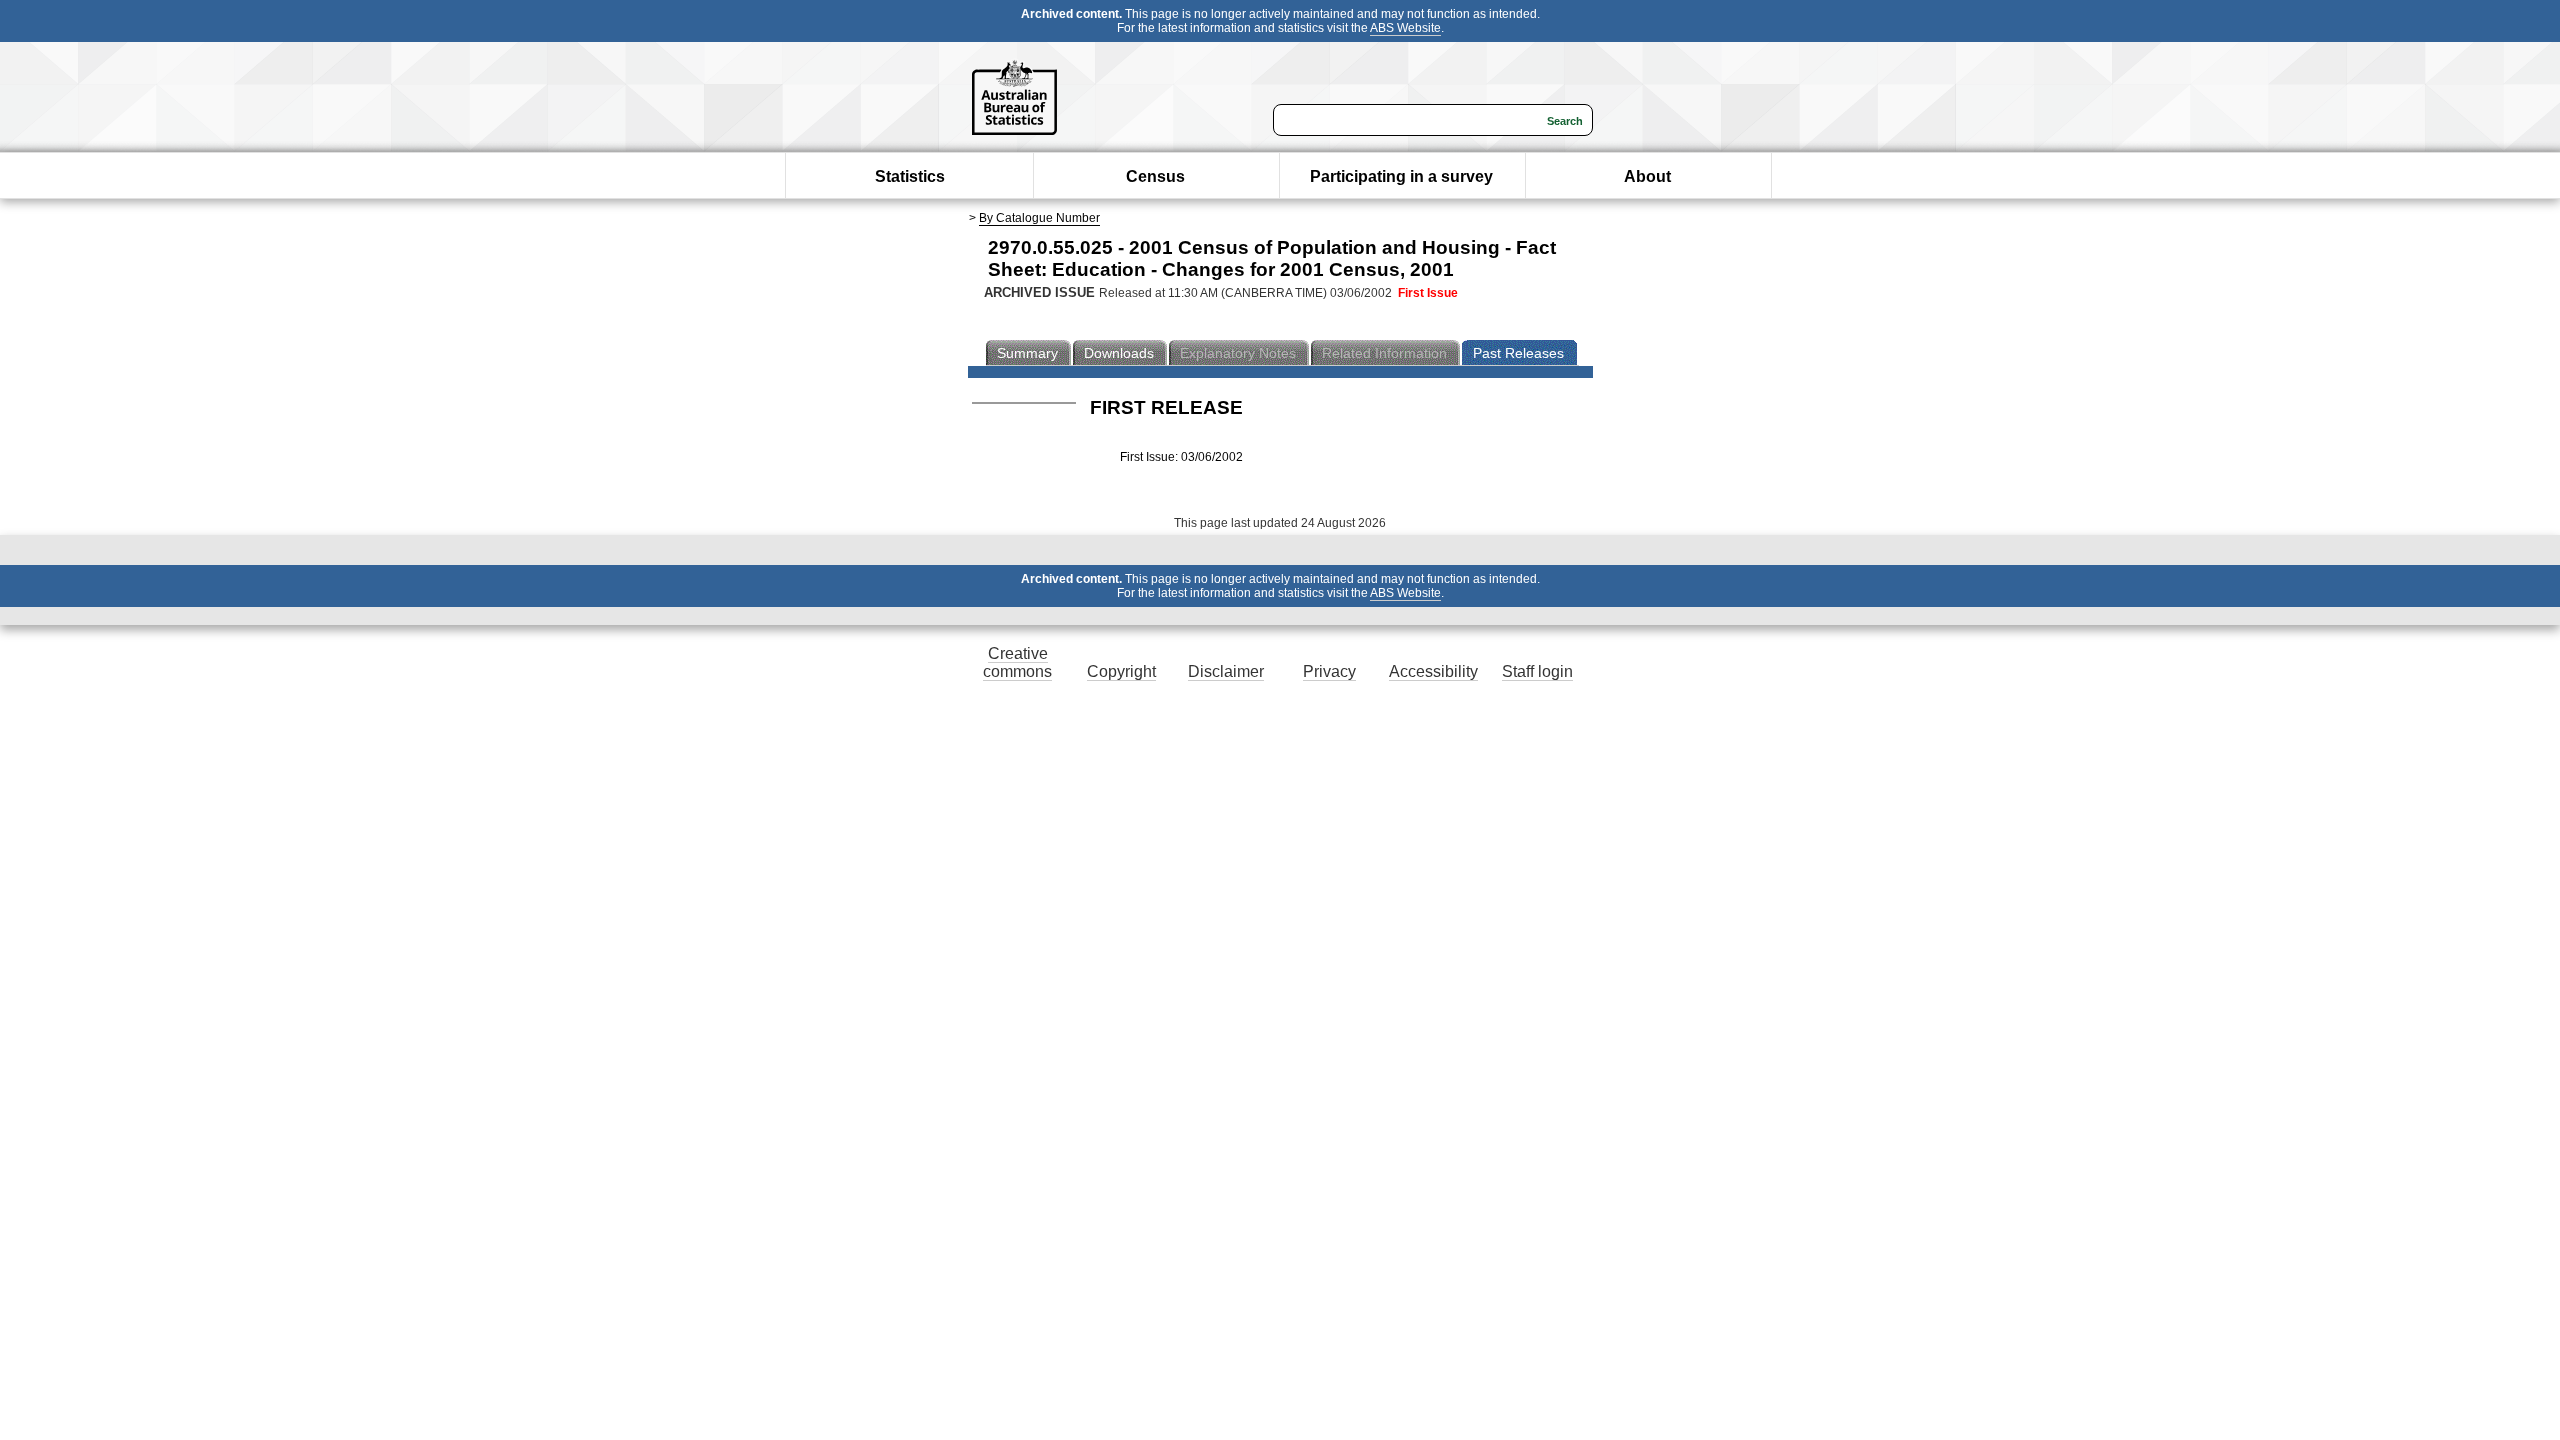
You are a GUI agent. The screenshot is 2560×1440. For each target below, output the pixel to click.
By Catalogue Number (1039, 218)
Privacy (1329, 671)
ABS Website (1405, 28)
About (1647, 176)
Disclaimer (1226, 671)
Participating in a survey (1401, 176)
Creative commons (1017, 662)
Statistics (910, 176)
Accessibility (1433, 671)
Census (1155, 176)
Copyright (1121, 671)
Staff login (1537, 671)
